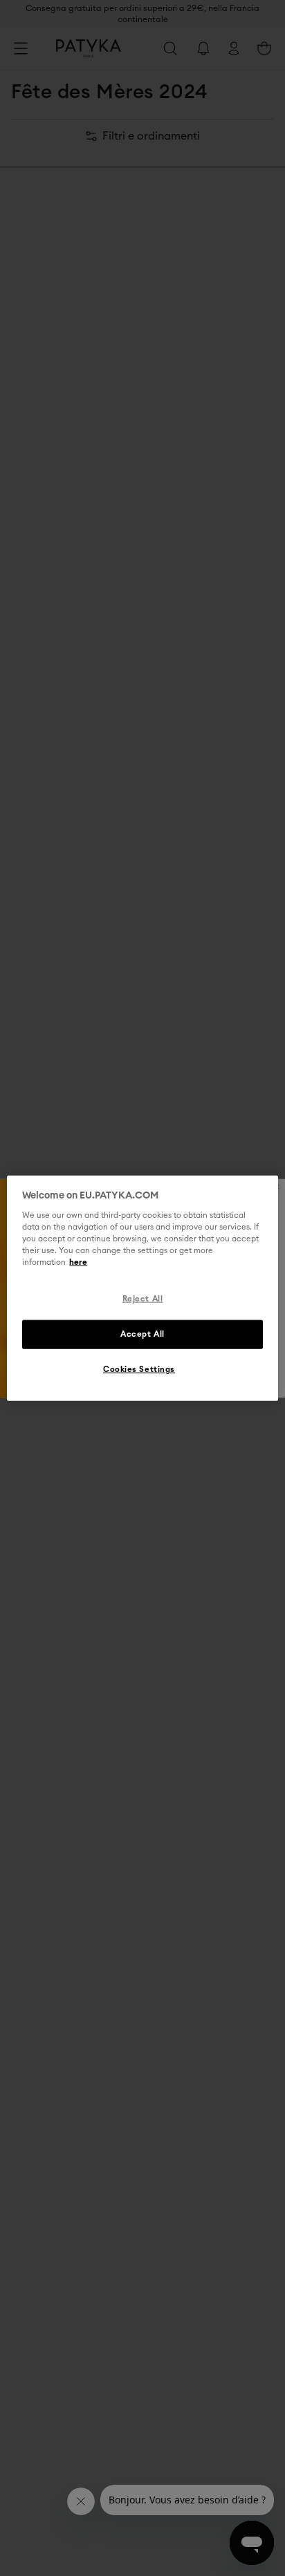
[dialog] (142, 1288)
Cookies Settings (139, 1370)
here (78, 1262)
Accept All (142, 1334)
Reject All (143, 1299)
